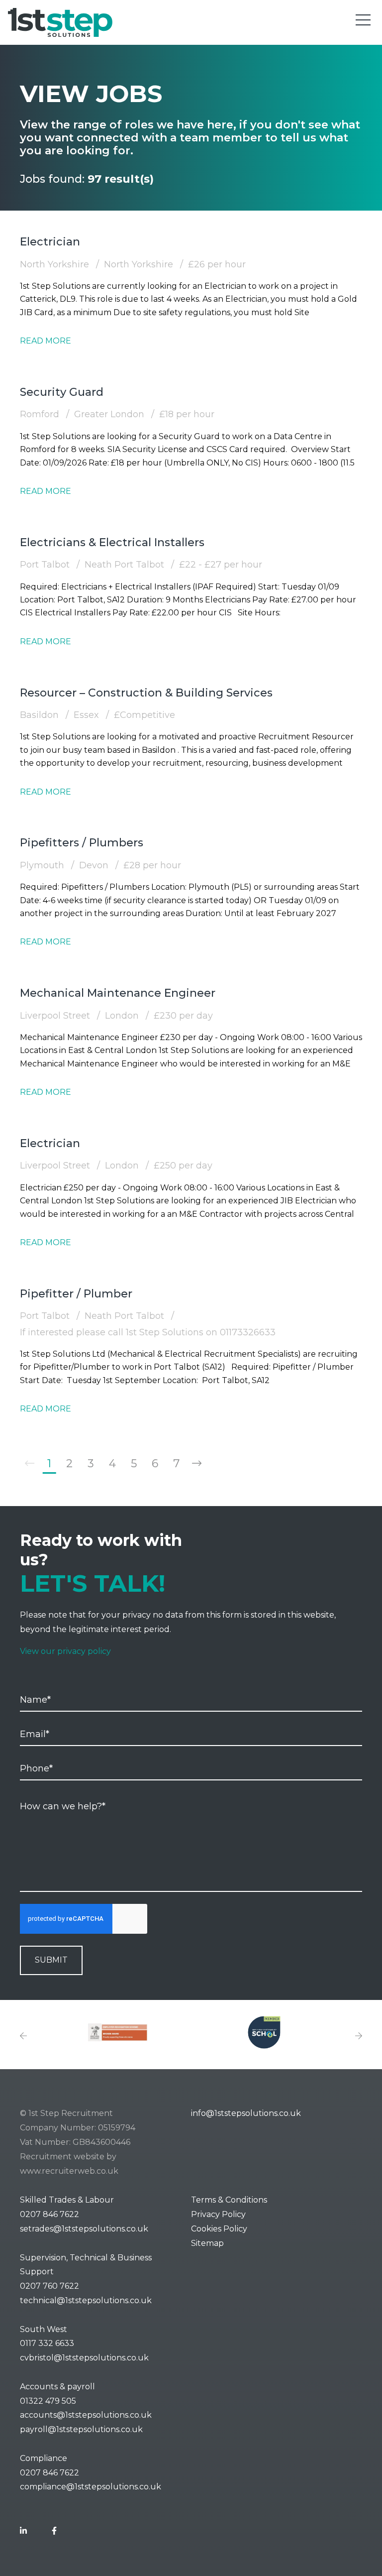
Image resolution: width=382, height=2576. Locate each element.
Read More (46, 341)
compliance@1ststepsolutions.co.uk (91, 2487)
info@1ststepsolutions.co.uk (246, 2113)
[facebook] (54, 2531)
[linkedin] (23, 2531)
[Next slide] (359, 2037)
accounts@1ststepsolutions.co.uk (86, 2415)
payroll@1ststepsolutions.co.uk (81, 2429)
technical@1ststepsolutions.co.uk (86, 2300)
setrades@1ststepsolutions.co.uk (84, 2229)
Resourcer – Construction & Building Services (146, 693)
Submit (51, 1960)
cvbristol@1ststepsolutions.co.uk (84, 2358)
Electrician (50, 242)
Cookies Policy (219, 2229)
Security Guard (62, 392)
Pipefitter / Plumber (76, 1294)
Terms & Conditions (229, 2200)
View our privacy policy (65, 1651)
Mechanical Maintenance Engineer (118, 993)
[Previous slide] (23, 2037)
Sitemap (207, 2243)
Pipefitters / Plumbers (82, 843)
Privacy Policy (218, 2214)
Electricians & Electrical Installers (112, 542)
